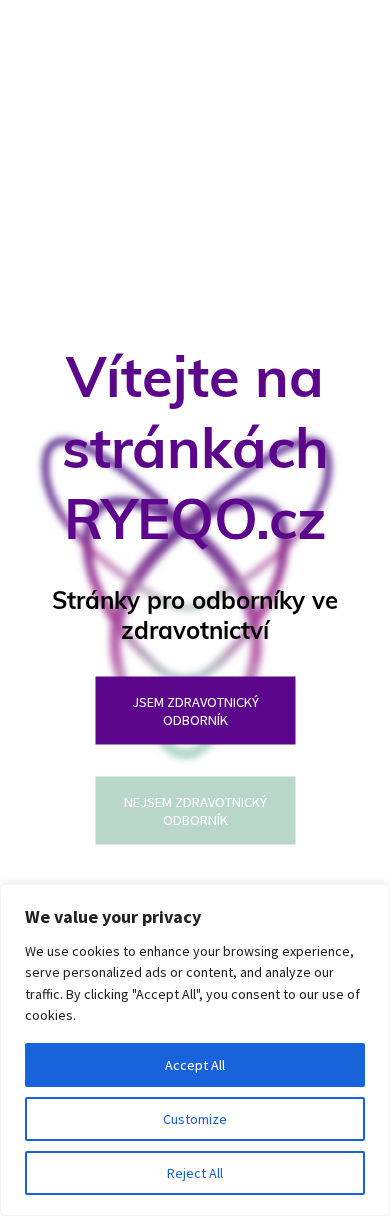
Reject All (195, 1173)
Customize (195, 1119)
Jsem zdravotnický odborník (195, 711)
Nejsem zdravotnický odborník (195, 811)
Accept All (195, 1065)
